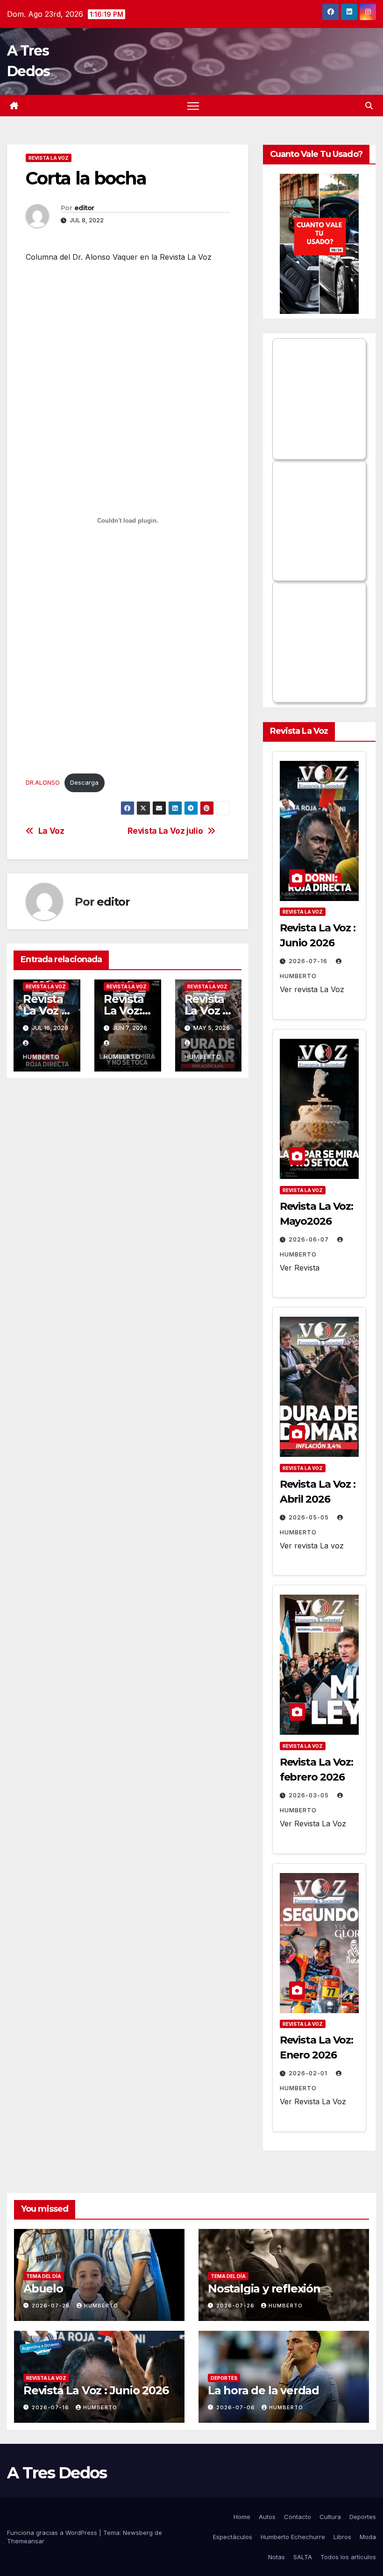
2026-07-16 (309, 961)
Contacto (298, 2517)
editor (84, 208)
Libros (342, 2537)
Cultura (330, 2517)
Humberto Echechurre (293, 2537)
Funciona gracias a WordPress (53, 2533)
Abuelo (43, 2289)
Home (242, 2517)
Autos (267, 2517)
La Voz (51, 831)
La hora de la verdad (263, 2390)
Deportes (224, 2378)
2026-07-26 (52, 2306)
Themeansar (26, 2541)
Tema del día (44, 2276)
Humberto (101, 2306)
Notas (277, 2557)
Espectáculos (233, 2537)
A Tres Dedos (57, 2473)
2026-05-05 (310, 1517)
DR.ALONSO (43, 783)
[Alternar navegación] (193, 106)
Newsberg (138, 2533)
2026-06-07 (310, 1239)
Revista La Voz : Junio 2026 (96, 2390)
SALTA (303, 2557)
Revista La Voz (49, 158)
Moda (368, 2537)
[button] (369, 106)
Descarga (84, 783)
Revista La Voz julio (165, 831)
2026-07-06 (237, 2407)
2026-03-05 (310, 1795)
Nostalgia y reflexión (264, 2289)
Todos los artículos (348, 2557)
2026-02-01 (309, 2073)
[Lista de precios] (319, 244)
